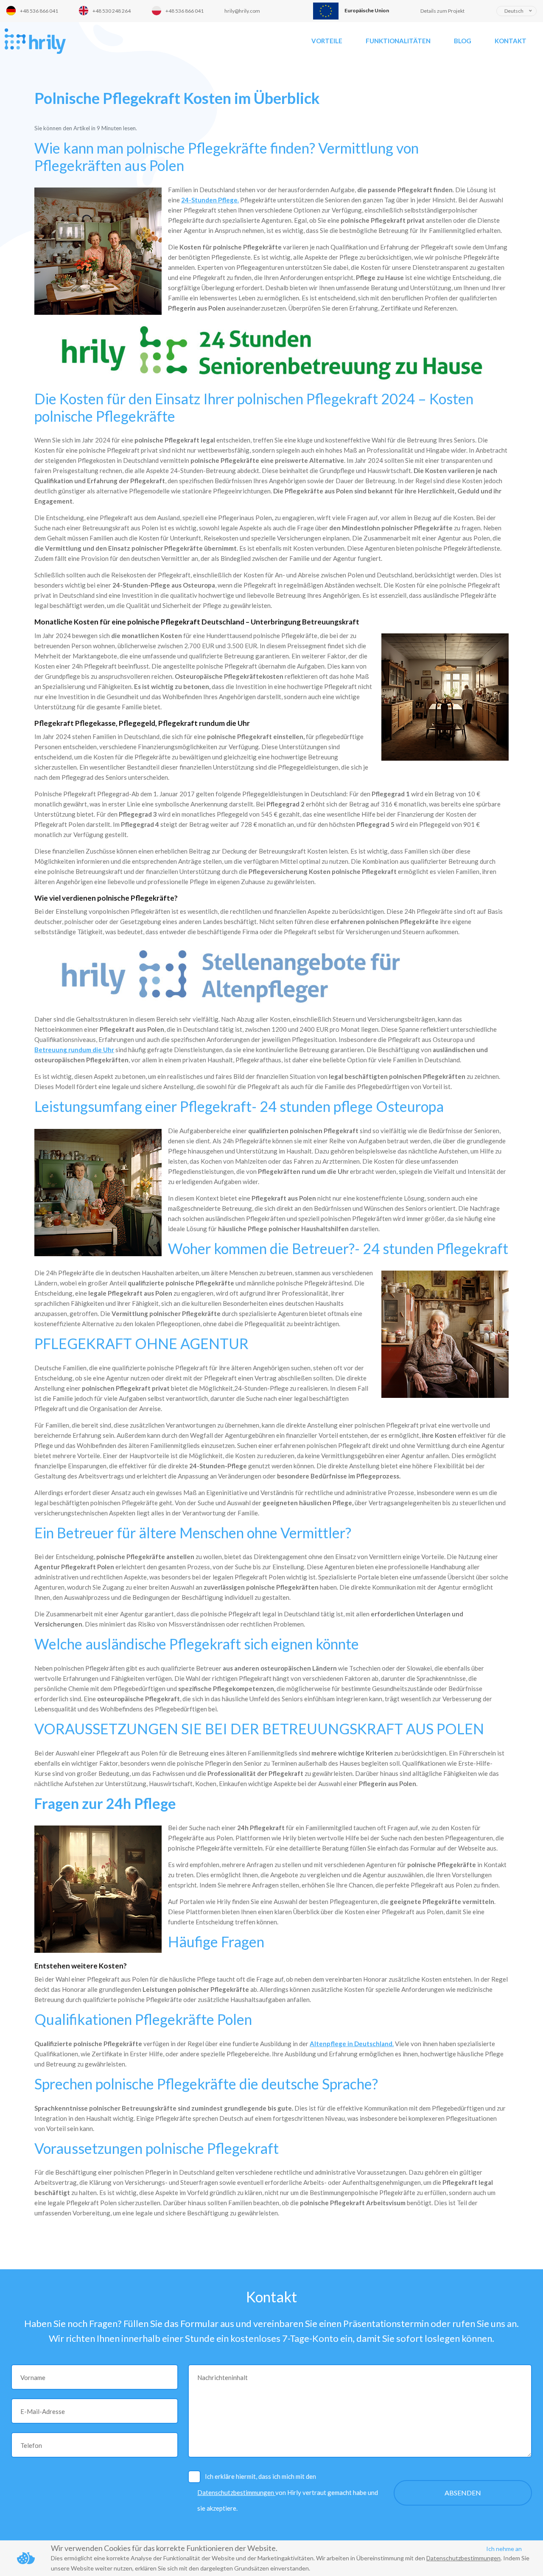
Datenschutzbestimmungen (236, 2492)
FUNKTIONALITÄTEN (398, 41)
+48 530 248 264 (112, 11)
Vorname (33, 2377)
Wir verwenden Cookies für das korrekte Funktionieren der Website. (164, 2548)
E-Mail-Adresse (43, 2411)
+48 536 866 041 (39, 11)
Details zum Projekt (442, 11)
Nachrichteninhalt (223, 2377)
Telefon (31, 2445)
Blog (463, 41)
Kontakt (511, 41)
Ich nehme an (504, 2549)
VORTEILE (327, 41)
